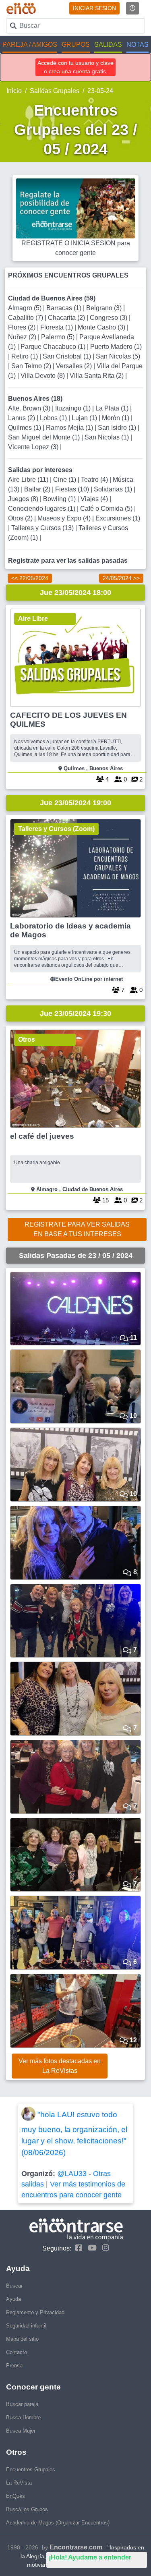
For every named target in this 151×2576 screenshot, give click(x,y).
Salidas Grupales (55, 91)
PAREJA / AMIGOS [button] (30, 45)
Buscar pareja (22, 2404)
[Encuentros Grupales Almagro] (75, 1079)
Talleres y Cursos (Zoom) (56, 829)
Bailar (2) (38, 489)
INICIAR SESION (94, 8)
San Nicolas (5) (118, 356)
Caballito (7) (26, 318)
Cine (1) (65, 480)
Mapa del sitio (22, 2339)
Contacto (17, 2352)
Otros (27, 1039)
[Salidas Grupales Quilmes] (75, 658)
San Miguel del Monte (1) (45, 437)
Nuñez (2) (23, 337)
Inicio (14, 91)
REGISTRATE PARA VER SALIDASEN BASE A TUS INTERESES (77, 1229)
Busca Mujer (21, 2431)
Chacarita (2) (67, 318)
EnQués (16, 2496)
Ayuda (13, 2299)
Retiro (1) (25, 356)
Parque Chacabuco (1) (54, 347)
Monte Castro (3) (102, 327)
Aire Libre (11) (29, 480)
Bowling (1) (60, 499)
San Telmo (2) (32, 366)
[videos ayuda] (132, 8)
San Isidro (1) (118, 428)
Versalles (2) (75, 366)
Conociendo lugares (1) (42, 509)
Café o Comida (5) (107, 509)
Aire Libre (33, 619)
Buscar (14, 2286)
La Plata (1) (113, 408)
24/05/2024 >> (121, 578)
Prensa (14, 2366)
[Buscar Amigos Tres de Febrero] (75, 868)
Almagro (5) (26, 308)
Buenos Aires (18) (35, 399)
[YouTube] (90, 2248)
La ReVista (19, 2483)
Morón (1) (116, 418)
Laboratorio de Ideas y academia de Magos (70, 930)
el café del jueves (42, 1136)
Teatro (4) (95, 480)
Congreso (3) (109, 318)
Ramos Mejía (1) (70, 428)
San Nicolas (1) (108, 437)
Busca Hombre (23, 2417)
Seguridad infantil (26, 2326)
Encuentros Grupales (31, 2469)
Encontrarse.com (76, 2547)
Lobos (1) (54, 418)
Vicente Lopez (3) (34, 447)
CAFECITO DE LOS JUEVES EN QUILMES (68, 720)
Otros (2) (21, 518)
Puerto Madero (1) (116, 347)
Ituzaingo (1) (74, 408)
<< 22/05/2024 (30, 578)
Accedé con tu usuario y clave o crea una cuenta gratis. (75, 67)
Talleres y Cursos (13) (43, 528)
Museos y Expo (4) (65, 518)
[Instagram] (104, 2248)
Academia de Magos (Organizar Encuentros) (58, 2523)
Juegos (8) (24, 499)
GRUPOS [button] (76, 45)
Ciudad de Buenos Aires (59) (52, 298)
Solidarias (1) (114, 489)
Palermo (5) (59, 337)
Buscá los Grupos (27, 2509)
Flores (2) (23, 327)
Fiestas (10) (73, 489)
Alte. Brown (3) (30, 408)
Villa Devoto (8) (43, 376)
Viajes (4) (95, 499)
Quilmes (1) (25, 428)
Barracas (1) (65, 308)
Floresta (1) (57, 327)
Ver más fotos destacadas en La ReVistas (60, 2066)
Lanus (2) (22, 418)
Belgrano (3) (105, 308)
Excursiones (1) (118, 518)
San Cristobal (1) (68, 356)
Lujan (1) (85, 418)
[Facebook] (77, 2248)
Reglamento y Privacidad (35, 2312)
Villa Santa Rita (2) (97, 376)
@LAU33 (72, 2174)
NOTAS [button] (138, 45)
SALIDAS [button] (108, 45)
